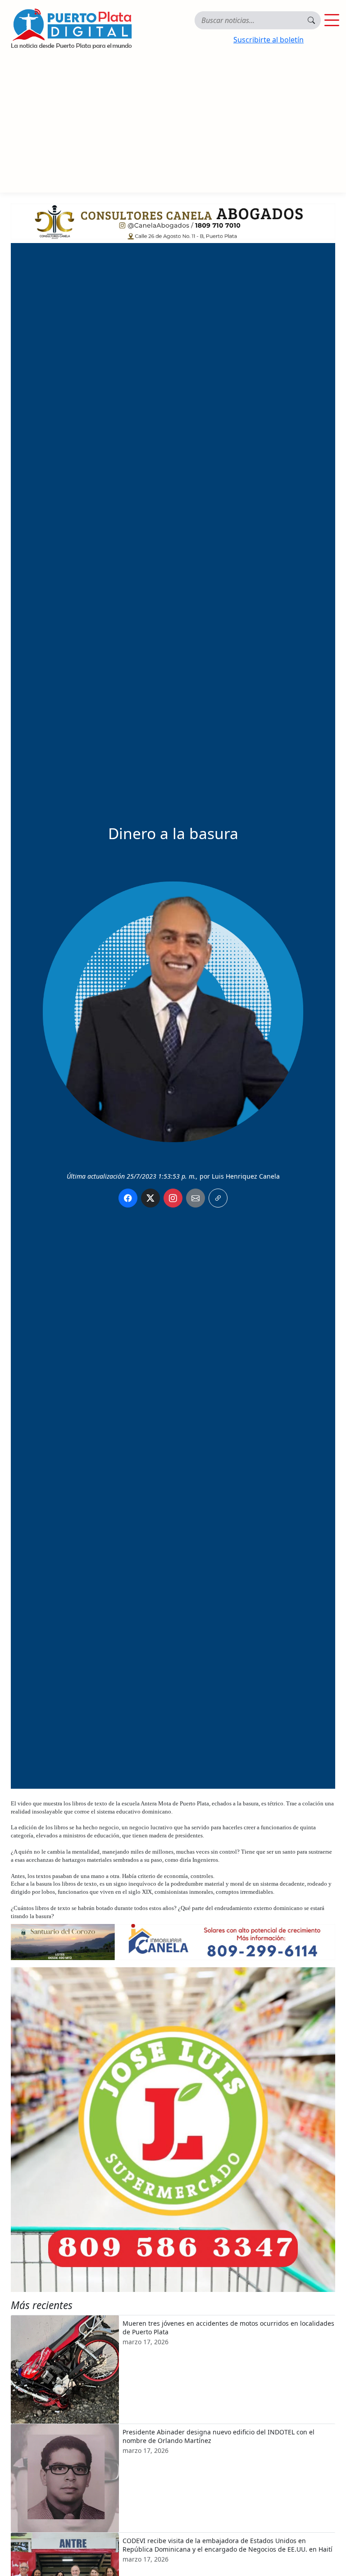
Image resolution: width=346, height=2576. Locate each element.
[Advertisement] (173, 125)
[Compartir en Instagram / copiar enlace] (173, 1198)
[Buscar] (311, 20)
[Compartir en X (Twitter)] (150, 1198)
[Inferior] (173, 1941)
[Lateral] (173, 2130)
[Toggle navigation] (332, 20)
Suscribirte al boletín (269, 40)
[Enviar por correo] (196, 1198)
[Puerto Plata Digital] (71, 29)
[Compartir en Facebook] (128, 1198)
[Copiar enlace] (218, 1198)
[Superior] (173, 220)
